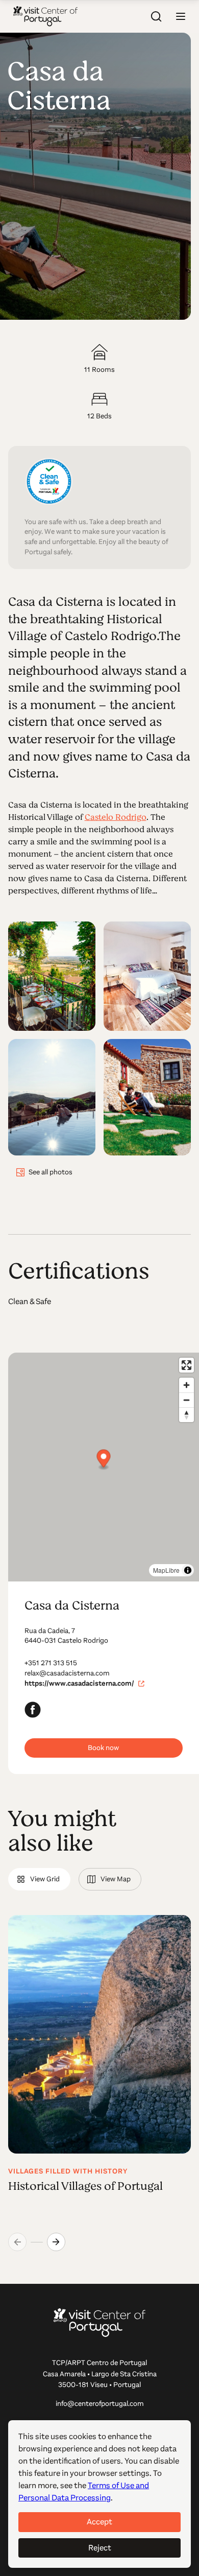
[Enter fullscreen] (186, 1365)
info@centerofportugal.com (100, 2404)
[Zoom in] (186, 1385)
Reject (100, 2548)
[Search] (156, 16)
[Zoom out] (186, 1400)
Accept (99, 2522)
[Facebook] (33, 1710)
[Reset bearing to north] (186, 1415)
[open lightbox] (52, 976)
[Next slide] (56, 2242)
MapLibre (166, 1570)
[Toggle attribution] (188, 1570)
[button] (181, 16)
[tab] (39, 1879)
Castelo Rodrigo (116, 817)
